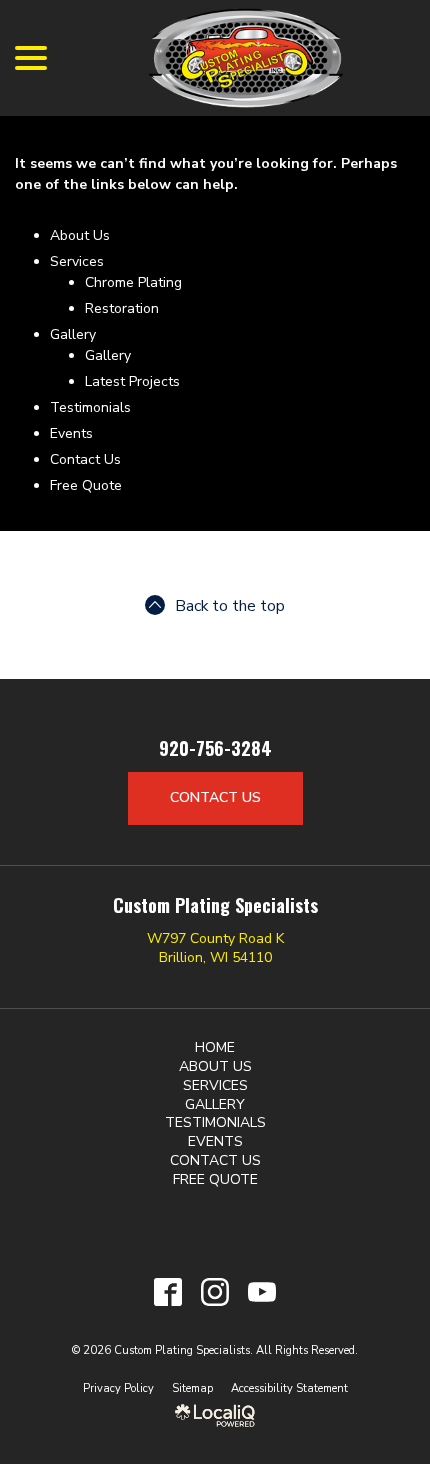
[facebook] (168, 1291)
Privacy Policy (118, 1388)
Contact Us (85, 459)
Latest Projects (132, 381)
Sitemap (192, 1388)
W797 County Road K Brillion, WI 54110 (215, 948)
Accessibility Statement (289, 1388)
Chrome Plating (133, 282)
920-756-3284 (215, 749)
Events (71, 433)
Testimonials (90, 407)
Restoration (122, 308)
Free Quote (86, 485)
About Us (80, 235)
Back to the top (230, 606)
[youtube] (262, 1291)
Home (215, 1047)
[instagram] (215, 1291)
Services (77, 261)
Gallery (73, 334)
